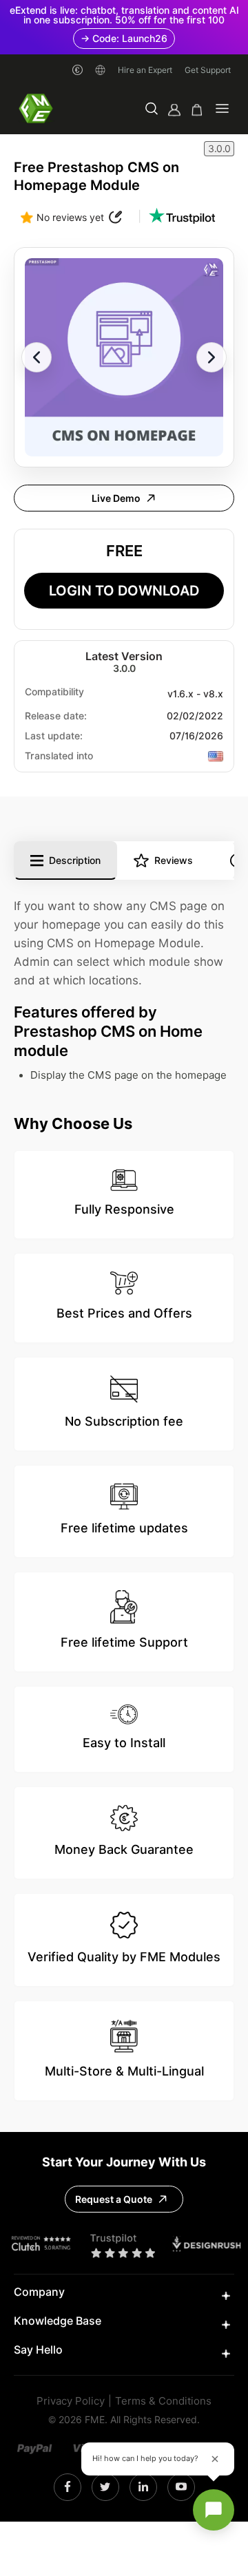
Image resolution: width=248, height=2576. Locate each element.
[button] (152, 110)
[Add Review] (116, 217)
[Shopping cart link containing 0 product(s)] (197, 110)
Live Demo (116, 498)
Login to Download (124, 591)
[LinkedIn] (143, 2487)
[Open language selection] (100, 70)
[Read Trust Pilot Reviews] (182, 217)
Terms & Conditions (163, 2401)
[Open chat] (214, 2510)
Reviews (174, 861)
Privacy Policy (71, 2401)
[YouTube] (181, 2487)
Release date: (56, 716)
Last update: (54, 736)
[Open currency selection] (77, 70)
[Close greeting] (215, 2459)
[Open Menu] (222, 110)
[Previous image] (37, 357)
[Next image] (211, 357)
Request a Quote (114, 2199)
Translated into (59, 756)
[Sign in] (174, 110)
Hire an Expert (145, 70)
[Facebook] (68, 2487)
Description (75, 861)
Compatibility (54, 692)
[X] (105, 2488)
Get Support (208, 70)
